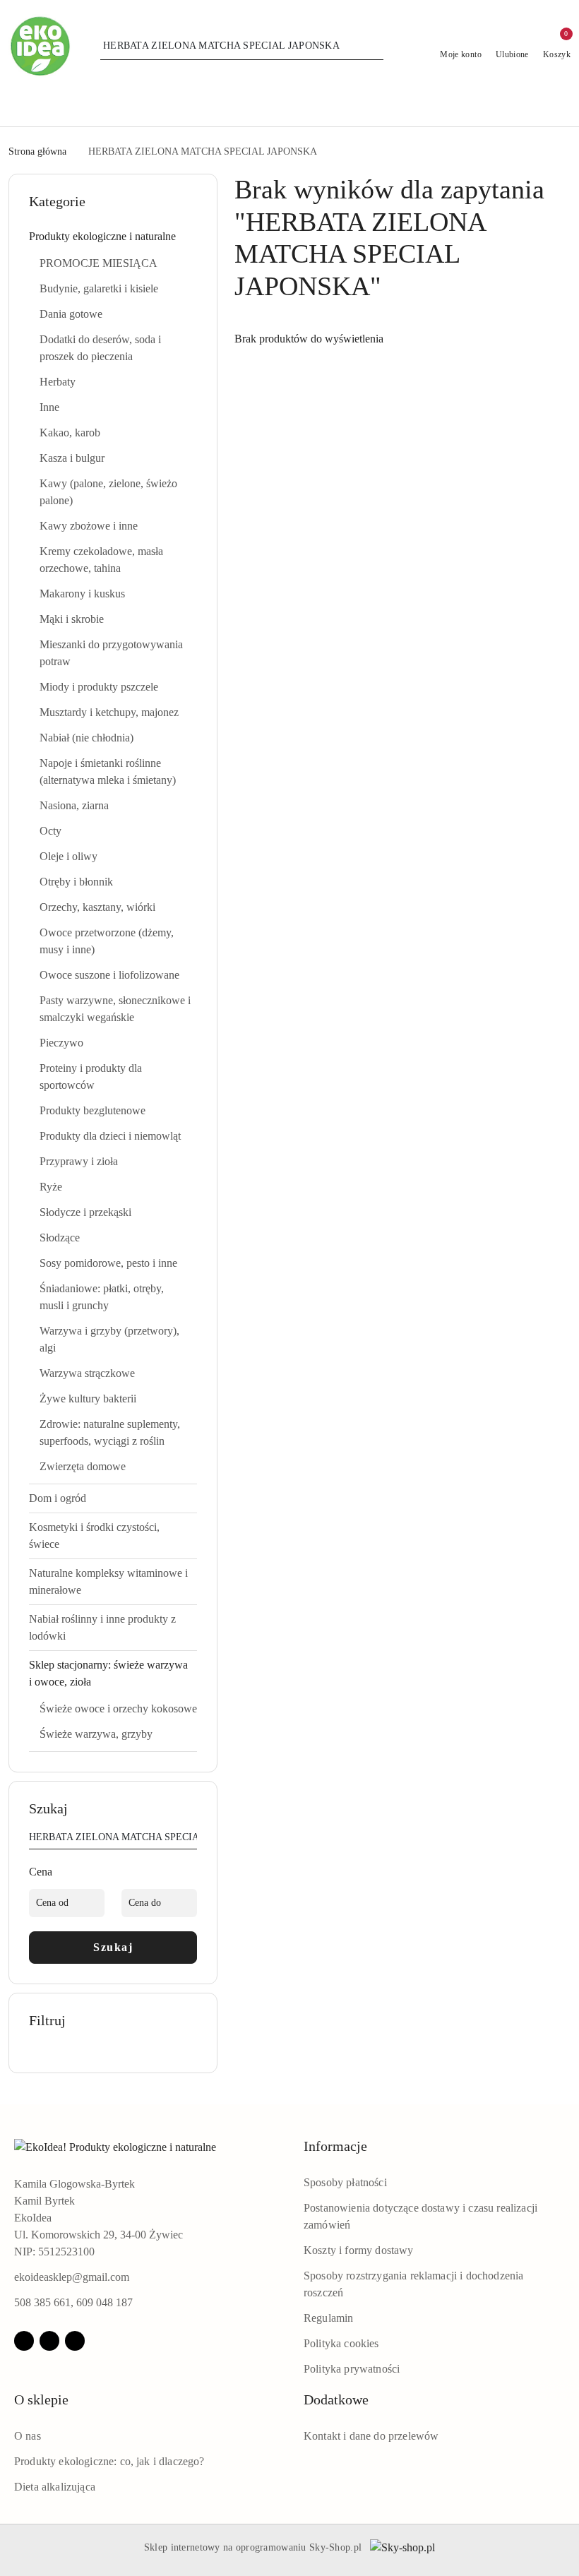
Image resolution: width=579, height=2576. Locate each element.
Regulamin (328, 2318)
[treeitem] (113, 237)
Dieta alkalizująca (55, 2487)
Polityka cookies (341, 2343)
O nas (28, 2436)
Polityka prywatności (352, 2369)
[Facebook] (24, 2341)
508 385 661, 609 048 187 (73, 2302)
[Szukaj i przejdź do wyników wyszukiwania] (375, 46)
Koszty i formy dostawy (359, 2250)
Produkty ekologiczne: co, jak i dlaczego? (109, 2461)
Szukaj (113, 1947)
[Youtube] (75, 2341)
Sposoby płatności (345, 2182)
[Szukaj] (191, 1839)
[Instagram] (49, 2341)
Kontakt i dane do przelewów (371, 2436)
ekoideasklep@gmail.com (72, 2277)
